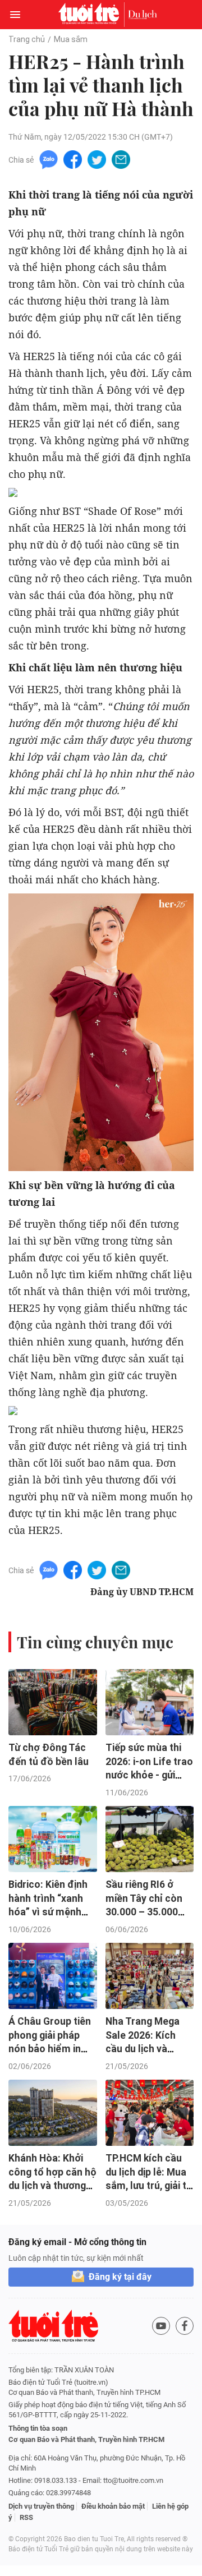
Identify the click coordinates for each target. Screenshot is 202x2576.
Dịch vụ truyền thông (41, 2506)
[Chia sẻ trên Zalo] (49, 159)
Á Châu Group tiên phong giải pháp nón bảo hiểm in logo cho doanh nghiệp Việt (50, 2049)
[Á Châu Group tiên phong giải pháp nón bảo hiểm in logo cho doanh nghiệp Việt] (53, 1976)
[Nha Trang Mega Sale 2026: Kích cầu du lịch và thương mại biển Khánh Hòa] (150, 1976)
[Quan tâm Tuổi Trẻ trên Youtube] (161, 2326)
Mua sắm (71, 39)
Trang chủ (27, 39)
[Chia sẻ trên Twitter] (97, 159)
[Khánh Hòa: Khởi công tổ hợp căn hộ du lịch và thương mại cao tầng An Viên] (53, 2113)
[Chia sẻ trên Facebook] (73, 159)
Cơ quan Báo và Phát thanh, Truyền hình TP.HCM (86, 2439)
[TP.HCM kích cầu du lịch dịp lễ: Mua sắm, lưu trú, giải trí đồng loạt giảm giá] (150, 2113)
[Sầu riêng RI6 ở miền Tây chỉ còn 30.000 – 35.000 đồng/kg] (150, 1839)
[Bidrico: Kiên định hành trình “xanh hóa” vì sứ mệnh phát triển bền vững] (53, 1839)
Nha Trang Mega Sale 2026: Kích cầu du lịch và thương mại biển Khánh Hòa (143, 2049)
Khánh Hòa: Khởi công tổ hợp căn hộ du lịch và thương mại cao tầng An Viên (52, 2186)
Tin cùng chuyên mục (95, 1642)
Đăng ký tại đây (120, 2277)
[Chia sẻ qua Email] (121, 159)
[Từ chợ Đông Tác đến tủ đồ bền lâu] (53, 1702)
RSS (26, 2517)
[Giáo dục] (143, 15)
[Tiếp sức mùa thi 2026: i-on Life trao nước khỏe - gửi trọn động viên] (150, 1702)
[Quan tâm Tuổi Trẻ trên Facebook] (185, 2326)
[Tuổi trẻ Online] (91, 15)
